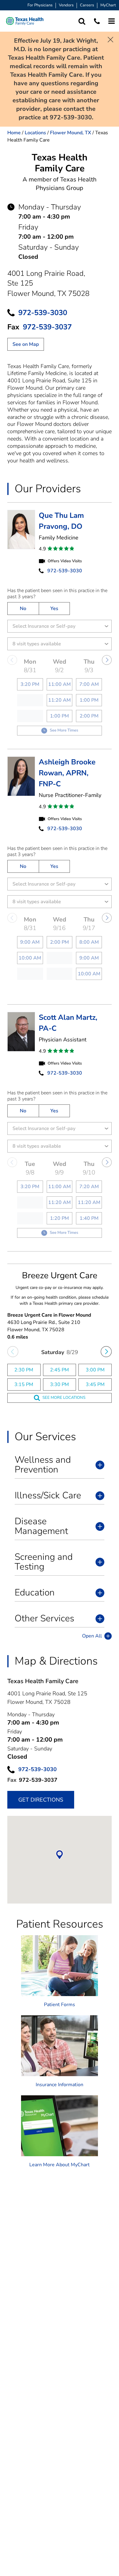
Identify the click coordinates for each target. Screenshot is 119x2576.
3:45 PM (95, 1385)
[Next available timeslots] (106, 1352)
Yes (54, 609)
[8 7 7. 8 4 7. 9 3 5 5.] (97, 21)
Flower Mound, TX (71, 133)
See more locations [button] (64, 1398)
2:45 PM (60, 1370)
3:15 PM (24, 1385)
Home (14, 133)
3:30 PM (60, 1385)
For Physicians (40, 5)
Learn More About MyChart (60, 2165)
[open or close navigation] (112, 21)
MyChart (108, 5)
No (23, 609)
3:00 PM (95, 1370)
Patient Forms (60, 2005)
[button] (25, 21)
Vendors (66, 5)
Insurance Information (60, 2085)
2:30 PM (24, 1370)
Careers (87, 5)
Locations (35, 133)
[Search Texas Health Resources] (82, 21)
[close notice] (110, 39)
